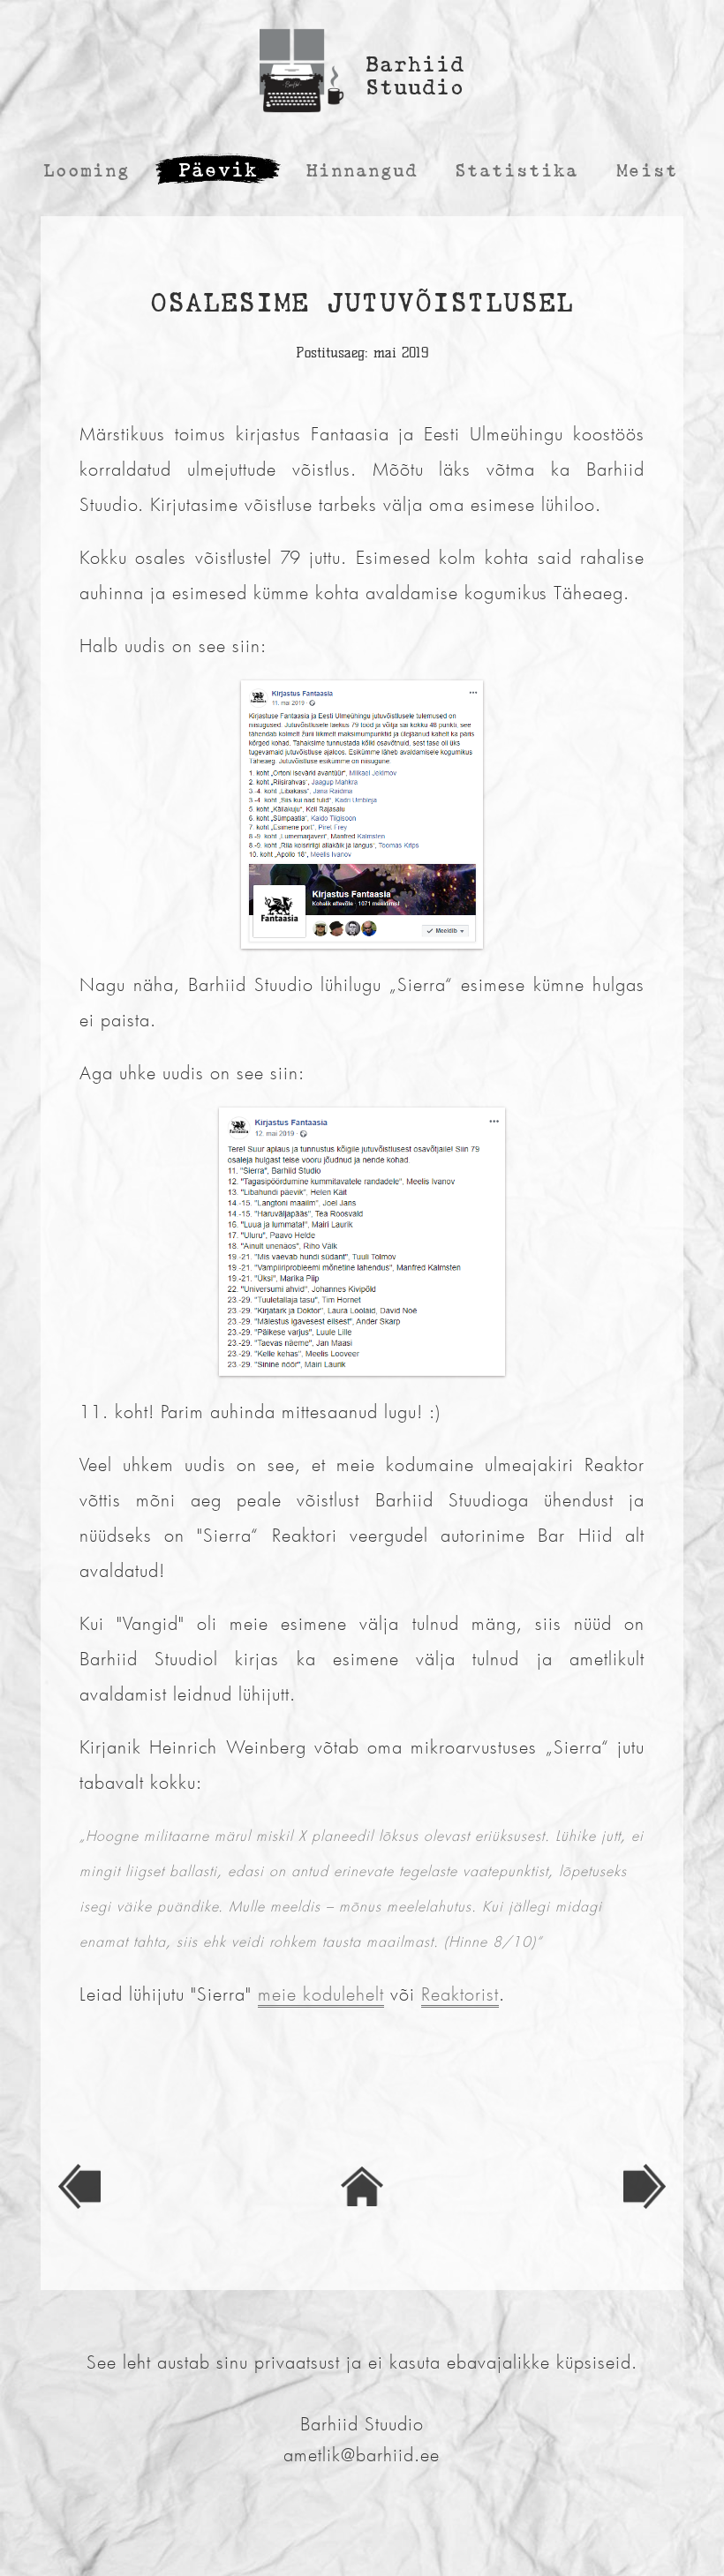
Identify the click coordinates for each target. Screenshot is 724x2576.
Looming (87, 170)
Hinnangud (362, 170)
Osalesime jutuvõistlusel (362, 302)
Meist (647, 170)
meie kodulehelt (321, 1994)
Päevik (218, 169)
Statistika (517, 170)
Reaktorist (460, 1994)
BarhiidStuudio (415, 75)
